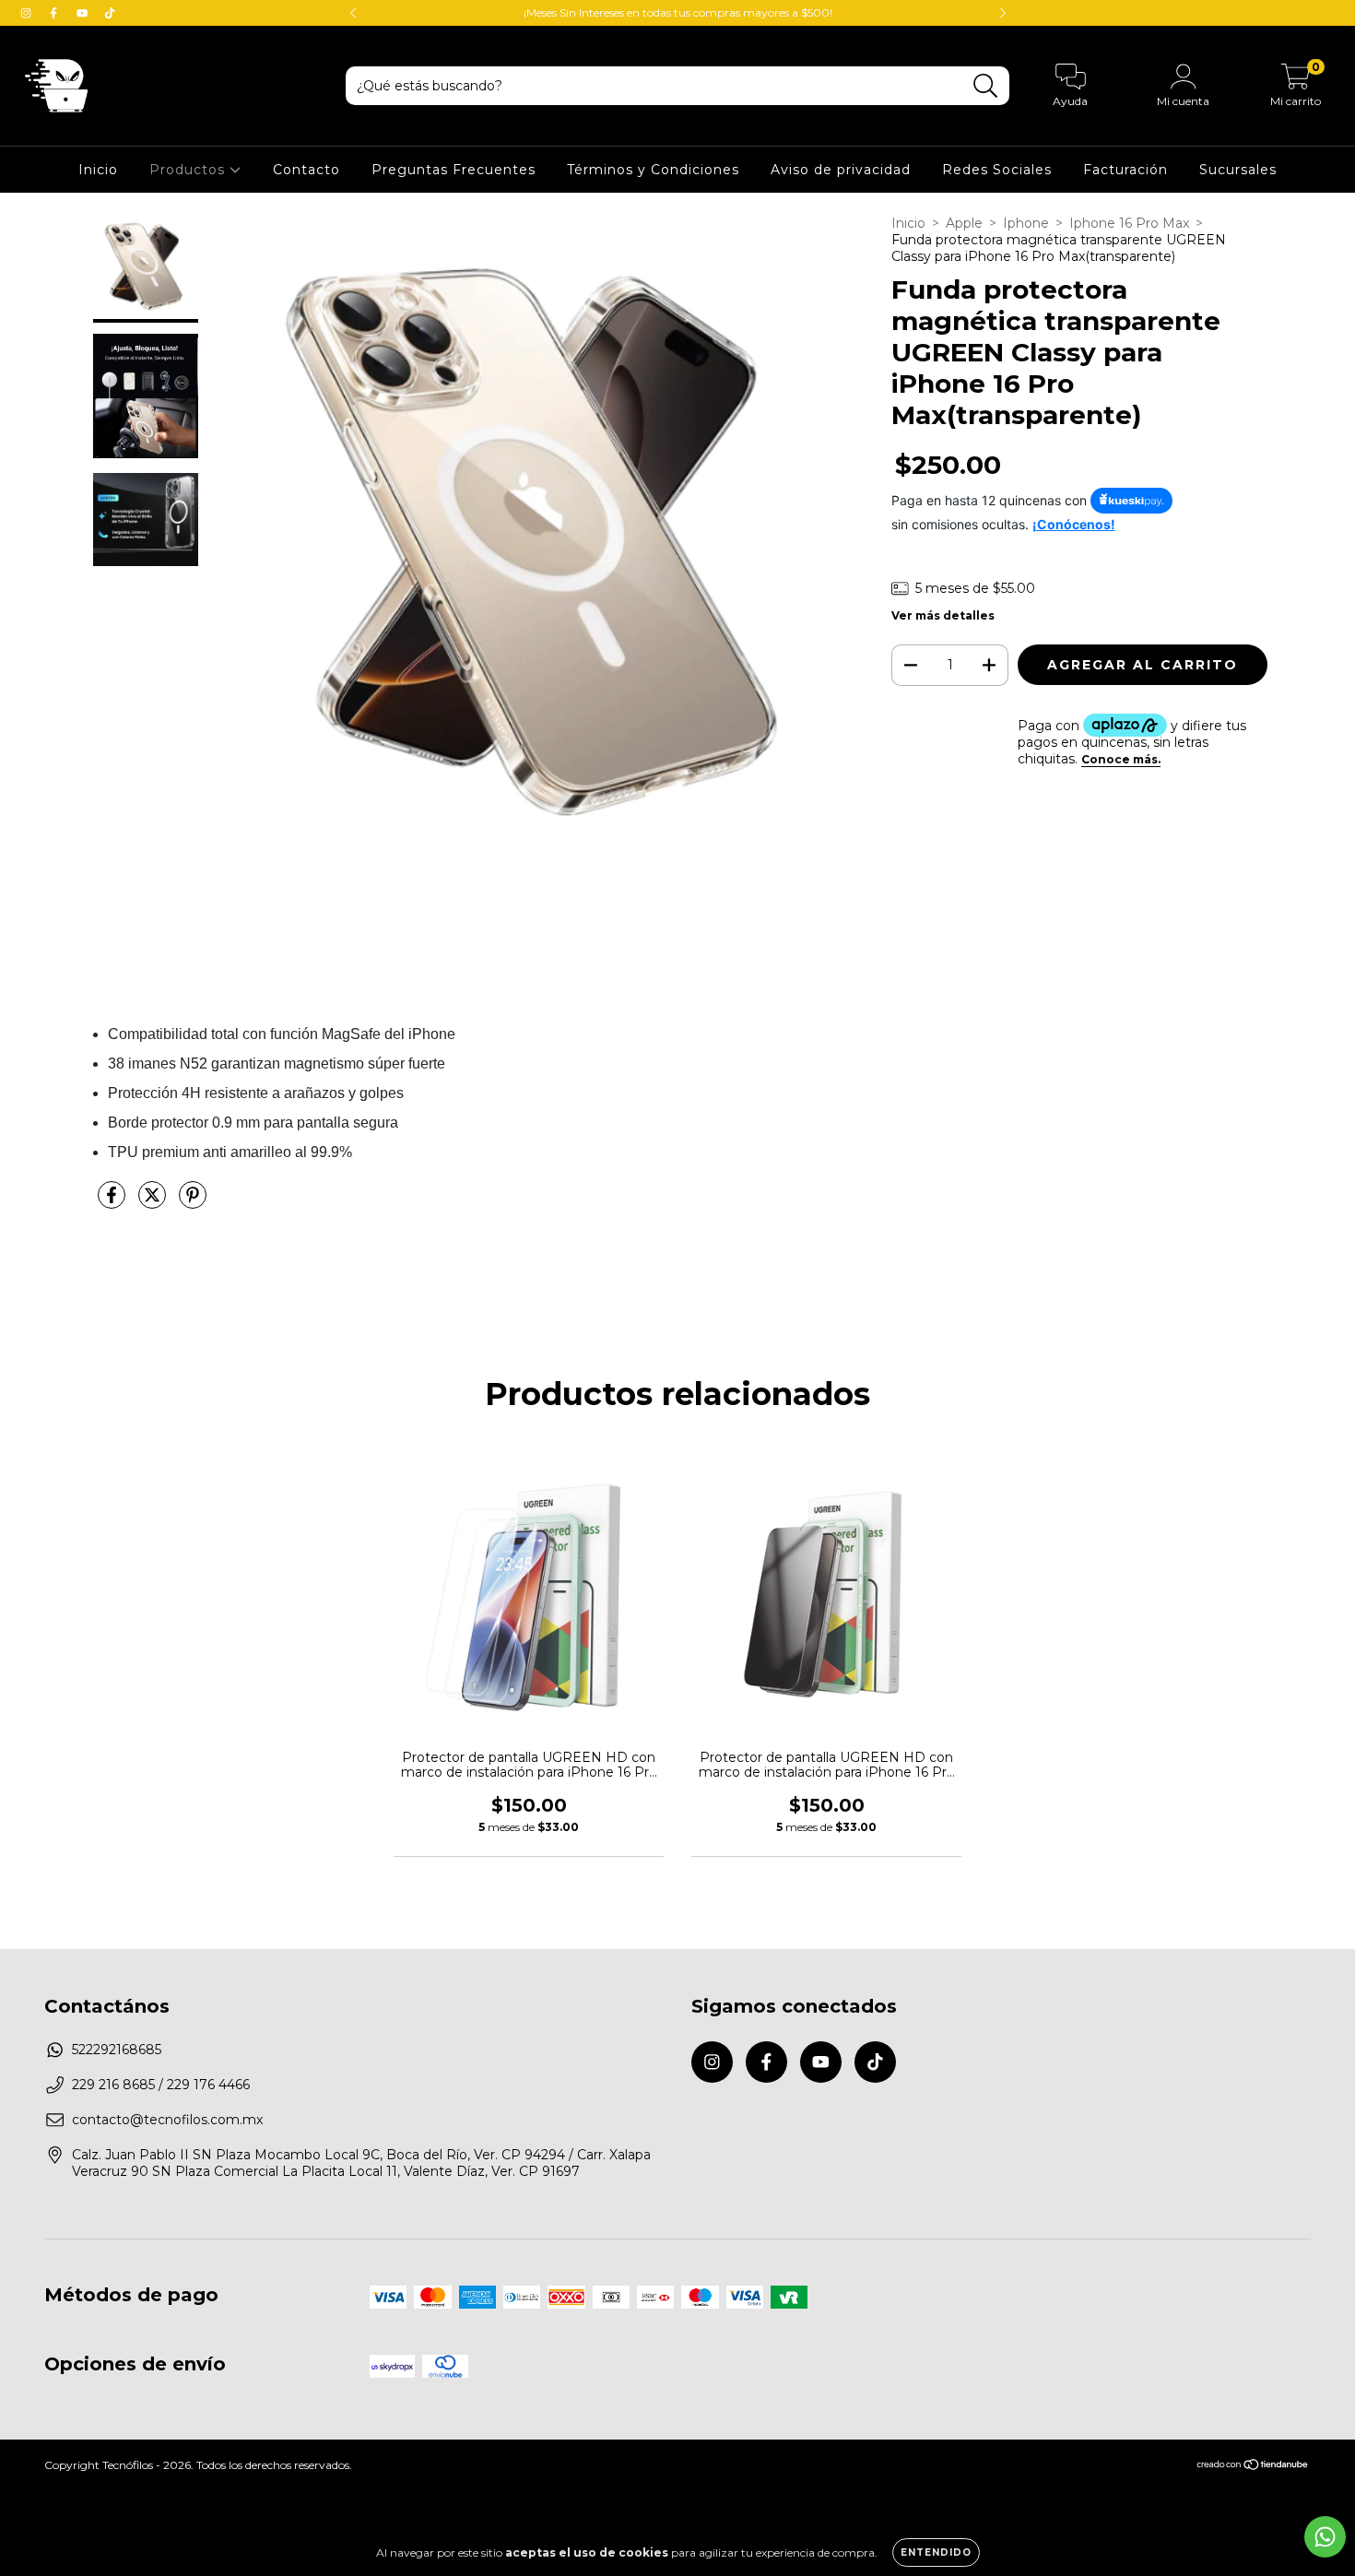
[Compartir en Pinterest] (193, 1202)
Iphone (1026, 223)
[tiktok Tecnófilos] (110, 13)
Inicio (98, 170)
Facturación (1125, 170)
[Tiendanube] (1253, 2467)
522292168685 (117, 2050)
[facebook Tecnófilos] (55, 13)
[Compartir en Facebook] (113, 1202)
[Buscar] (986, 86)
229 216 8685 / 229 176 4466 (161, 2085)
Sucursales (1238, 170)
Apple (964, 223)
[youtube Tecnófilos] (84, 13)
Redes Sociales (997, 170)
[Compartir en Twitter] (154, 1202)
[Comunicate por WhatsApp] (1325, 2537)
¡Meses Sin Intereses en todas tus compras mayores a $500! (678, 12)
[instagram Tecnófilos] (28, 13)
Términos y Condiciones (653, 170)
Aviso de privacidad (841, 170)
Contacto (306, 170)
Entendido (936, 2552)
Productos (189, 170)
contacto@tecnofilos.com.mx (167, 2120)
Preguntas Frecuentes (454, 170)
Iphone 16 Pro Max (1129, 223)
